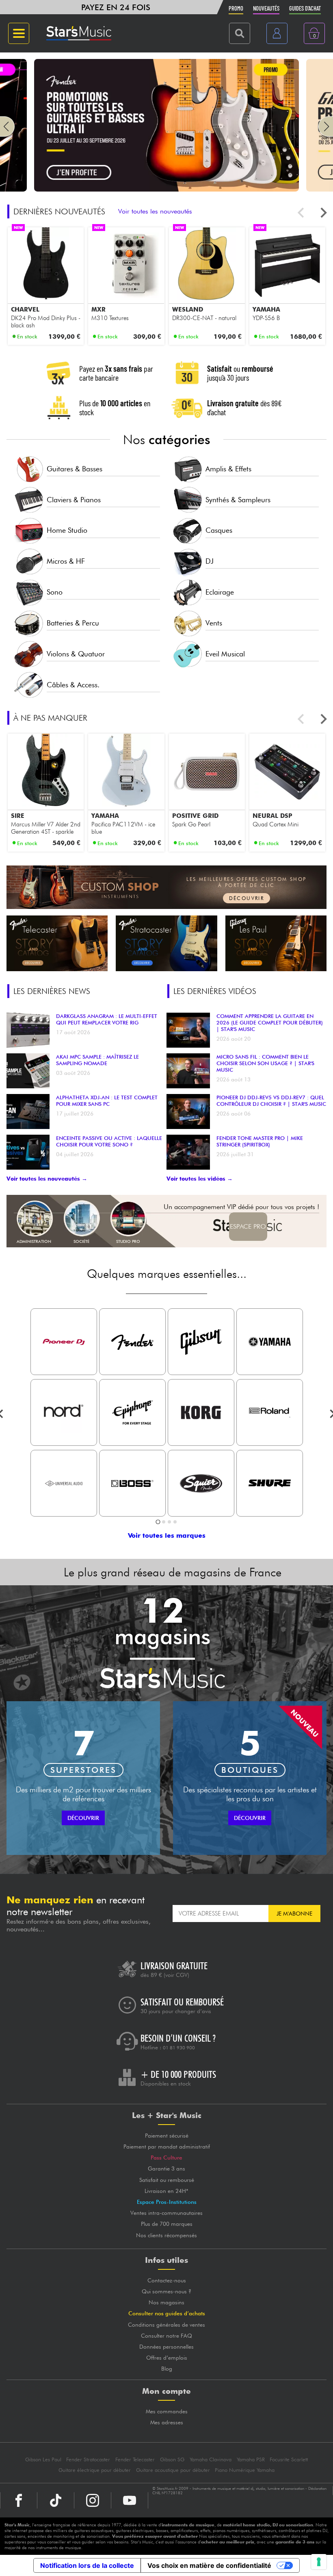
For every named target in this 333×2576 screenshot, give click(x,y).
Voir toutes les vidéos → (200, 1179)
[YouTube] (130, 2500)
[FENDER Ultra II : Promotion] (166, 189)
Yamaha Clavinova (211, 2459)
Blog (167, 2369)
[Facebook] (19, 2500)
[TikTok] (56, 2500)
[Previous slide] (302, 213)
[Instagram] (93, 2500)
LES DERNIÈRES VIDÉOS (215, 991)
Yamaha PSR (251, 2459)
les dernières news (52, 991)
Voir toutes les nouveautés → (47, 1179)
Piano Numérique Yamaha (245, 2470)
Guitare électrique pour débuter (95, 2470)
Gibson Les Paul (43, 2459)
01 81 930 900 (179, 2048)
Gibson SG (172, 2459)
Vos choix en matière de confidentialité (209, 2565)
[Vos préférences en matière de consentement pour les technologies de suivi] (319, 2562)
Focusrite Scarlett (289, 2459)
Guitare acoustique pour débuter (173, 2470)
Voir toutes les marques (167, 1535)
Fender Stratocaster (88, 2459)
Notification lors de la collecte (87, 2565)
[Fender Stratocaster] (166, 943)
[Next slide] (323, 213)
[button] (7, 126)
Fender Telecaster (135, 2459)
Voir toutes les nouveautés (155, 211)
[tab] (158, 1522)
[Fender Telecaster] (57, 943)
